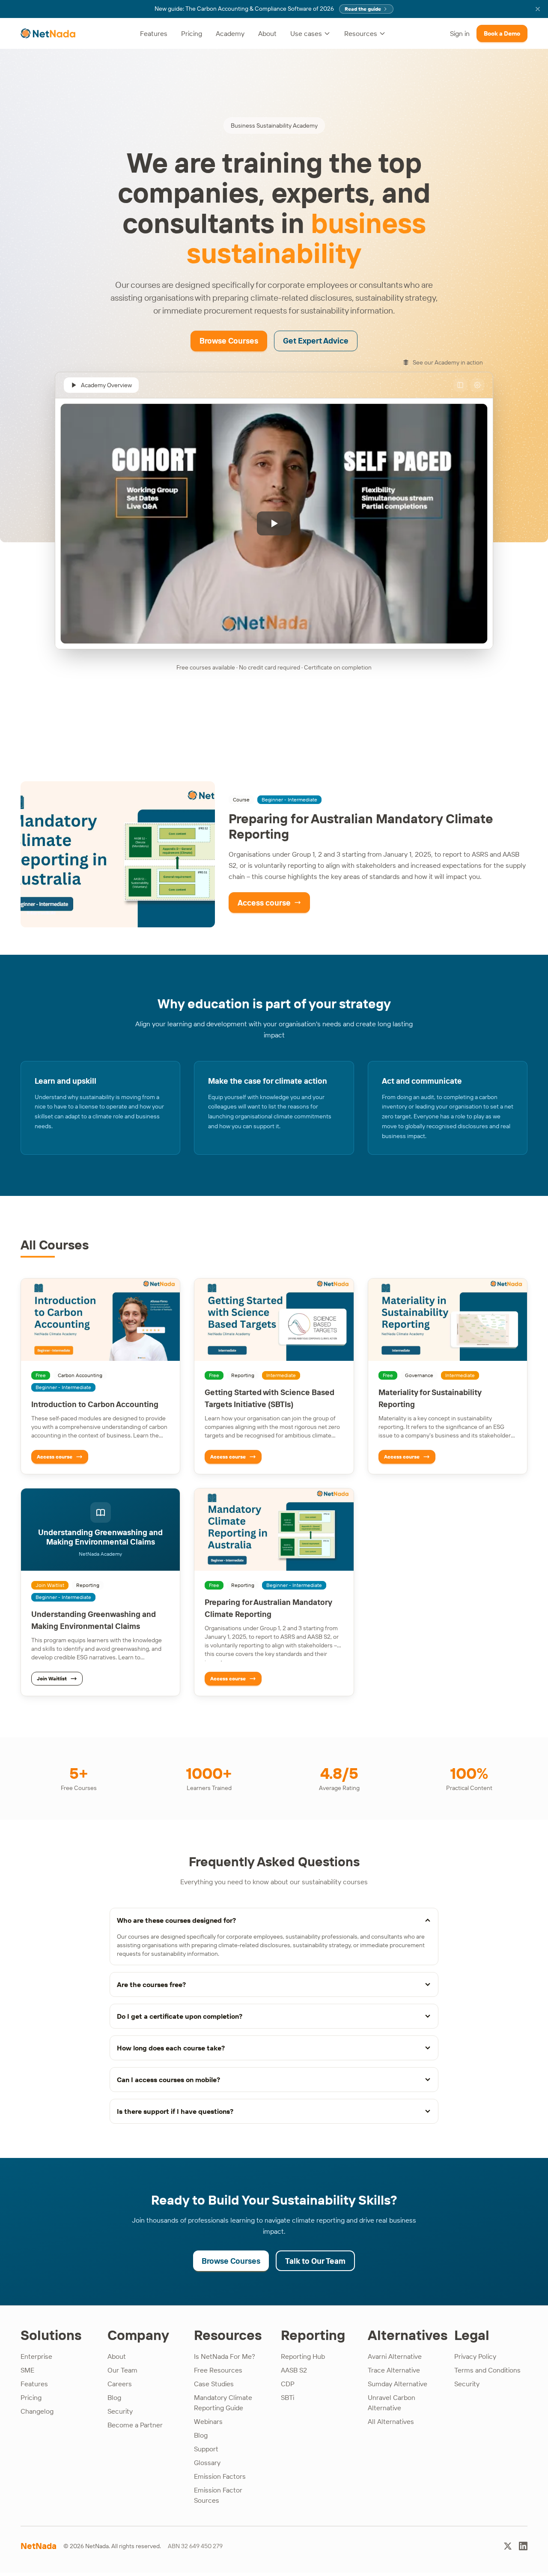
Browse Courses (229, 341)
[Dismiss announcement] (538, 9)
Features (154, 33)
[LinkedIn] (523, 2546)
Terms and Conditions (487, 2370)
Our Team (122, 2370)
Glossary (207, 2462)
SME (27, 2370)
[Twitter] (508, 2546)
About (267, 33)
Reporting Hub (303, 2356)
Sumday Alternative (398, 2384)
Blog (114, 2397)
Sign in (460, 33)
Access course (264, 903)
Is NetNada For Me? (225, 2356)
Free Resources (218, 2370)
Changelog (37, 2411)
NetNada (39, 2546)
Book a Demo (502, 33)
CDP (288, 2384)
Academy (230, 33)
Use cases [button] (306, 33)
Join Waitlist (52, 1678)
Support (206, 2449)
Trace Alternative (394, 2370)
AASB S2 (294, 2370)
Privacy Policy (475, 2356)
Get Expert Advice (316, 341)
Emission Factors (220, 2476)
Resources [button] (361, 33)
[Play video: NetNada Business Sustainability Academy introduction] (274, 524)
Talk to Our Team (315, 2261)
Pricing (192, 33)
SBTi (287, 2397)
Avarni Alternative (395, 2356)
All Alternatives (391, 2421)
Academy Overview (106, 385)
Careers (120, 2384)
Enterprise (36, 2356)
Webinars (208, 2421)
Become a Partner (135, 2425)
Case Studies (214, 2384)
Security (120, 2411)
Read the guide (363, 9)
